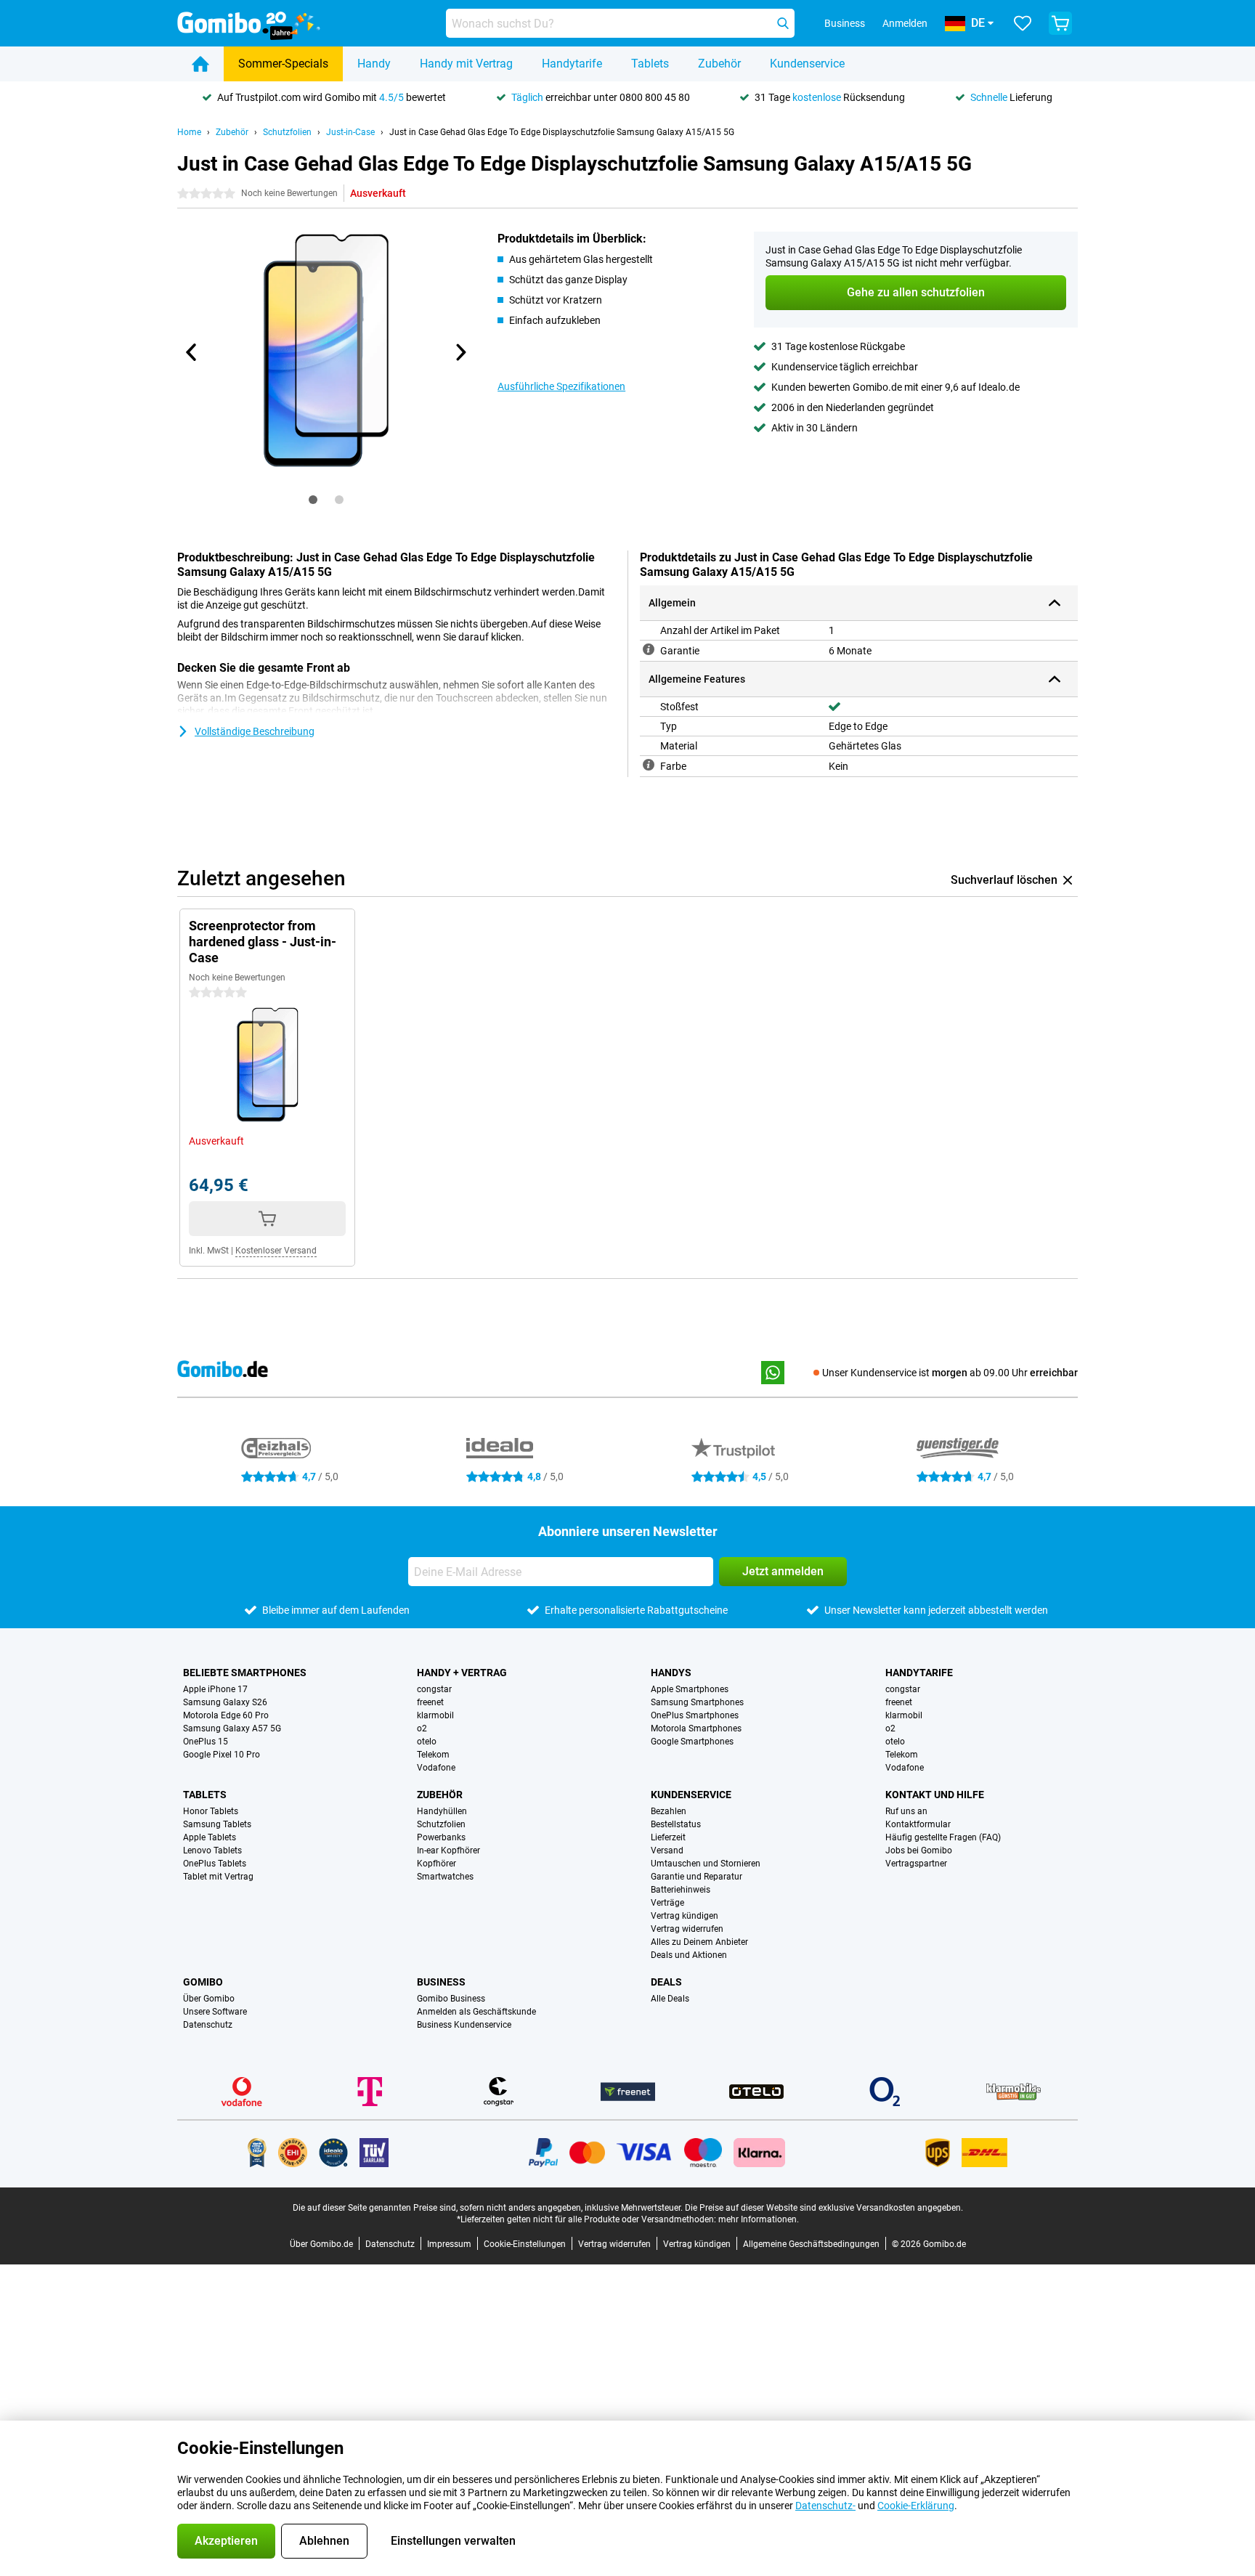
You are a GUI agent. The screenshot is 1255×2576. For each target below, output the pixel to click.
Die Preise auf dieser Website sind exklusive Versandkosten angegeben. (824, 2208)
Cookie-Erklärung (916, 2506)
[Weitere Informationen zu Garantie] (649, 649)
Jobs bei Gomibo (919, 1850)
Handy (374, 64)
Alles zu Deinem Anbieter (699, 1942)
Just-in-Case (350, 132)
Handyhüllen (442, 1811)
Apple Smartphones (690, 1689)
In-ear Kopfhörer (448, 1850)
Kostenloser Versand (276, 1251)
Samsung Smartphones (697, 1702)
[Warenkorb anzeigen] (1060, 23)
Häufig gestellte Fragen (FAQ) (943, 1837)
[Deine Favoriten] (1023, 23)
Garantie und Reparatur (696, 1877)
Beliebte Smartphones (245, 1673)
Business (441, 1982)
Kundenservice (807, 64)
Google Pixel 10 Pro (222, 1755)
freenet (430, 1702)
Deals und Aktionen (689, 1955)
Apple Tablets (210, 1837)
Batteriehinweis (681, 1890)
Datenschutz (208, 2025)
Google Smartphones (692, 1742)
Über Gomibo (209, 1999)
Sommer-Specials (283, 64)
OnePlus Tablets (215, 1864)
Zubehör (719, 64)
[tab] (313, 500)
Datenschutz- (825, 2506)
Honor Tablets (211, 1811)
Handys (671, 1673)
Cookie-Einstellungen (525, 2244)
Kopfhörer (436, 1864)
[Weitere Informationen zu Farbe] (649, 765)
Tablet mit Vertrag (218, 1877)
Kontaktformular (918, 1824)
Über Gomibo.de (321, 2244)
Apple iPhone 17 (215, 1689)
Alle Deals (670, 1999)
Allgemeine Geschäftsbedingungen (811, 2244)
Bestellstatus (676, 1824)
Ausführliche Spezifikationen (561, 386)
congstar (434, 1689)
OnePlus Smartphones (695, 1715)
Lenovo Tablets (212, 1850)
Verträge (667, 1903)
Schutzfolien (287, 132)
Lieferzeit (668, 1837)
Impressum (449, 2244)
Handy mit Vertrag (466, 64)
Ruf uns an (906, 1811)
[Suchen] (783, 23)
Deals (666, 1982)
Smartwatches (445, 1877)
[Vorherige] (192, 352)
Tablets (650, 64)
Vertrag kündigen (685, 1916)
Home (189, 132)
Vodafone (436, 1768)
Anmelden (905, 23)
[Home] (200, 64)
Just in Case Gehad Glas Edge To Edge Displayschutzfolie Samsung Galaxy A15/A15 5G (562, 132)
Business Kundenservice (464, 2025)
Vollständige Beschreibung (255, 731)
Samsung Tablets (217, 1824)
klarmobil (435, 1715)
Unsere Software (215, 2012)
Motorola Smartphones (696, 1728)
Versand (667, 1850)
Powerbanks (441, 1837)
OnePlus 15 (206, 1742)
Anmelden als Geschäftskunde (476, 2012)
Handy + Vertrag (462, 1673)
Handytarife (572, 64)
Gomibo (203, 1982)
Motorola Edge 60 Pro (226, 1715)
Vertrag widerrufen (687, 1929)
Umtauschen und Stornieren (706, 1864)
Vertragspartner (916, 1864)
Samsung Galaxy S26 (225, 1702)
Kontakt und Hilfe (935, 1795)
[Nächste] (460, 352)
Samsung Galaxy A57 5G (232, 1728)
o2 (422, 1728)
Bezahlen (669, 1811)
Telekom (433, 1755)
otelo (427, 1742)
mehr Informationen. (759, 2219)
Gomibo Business (451, 1999)
